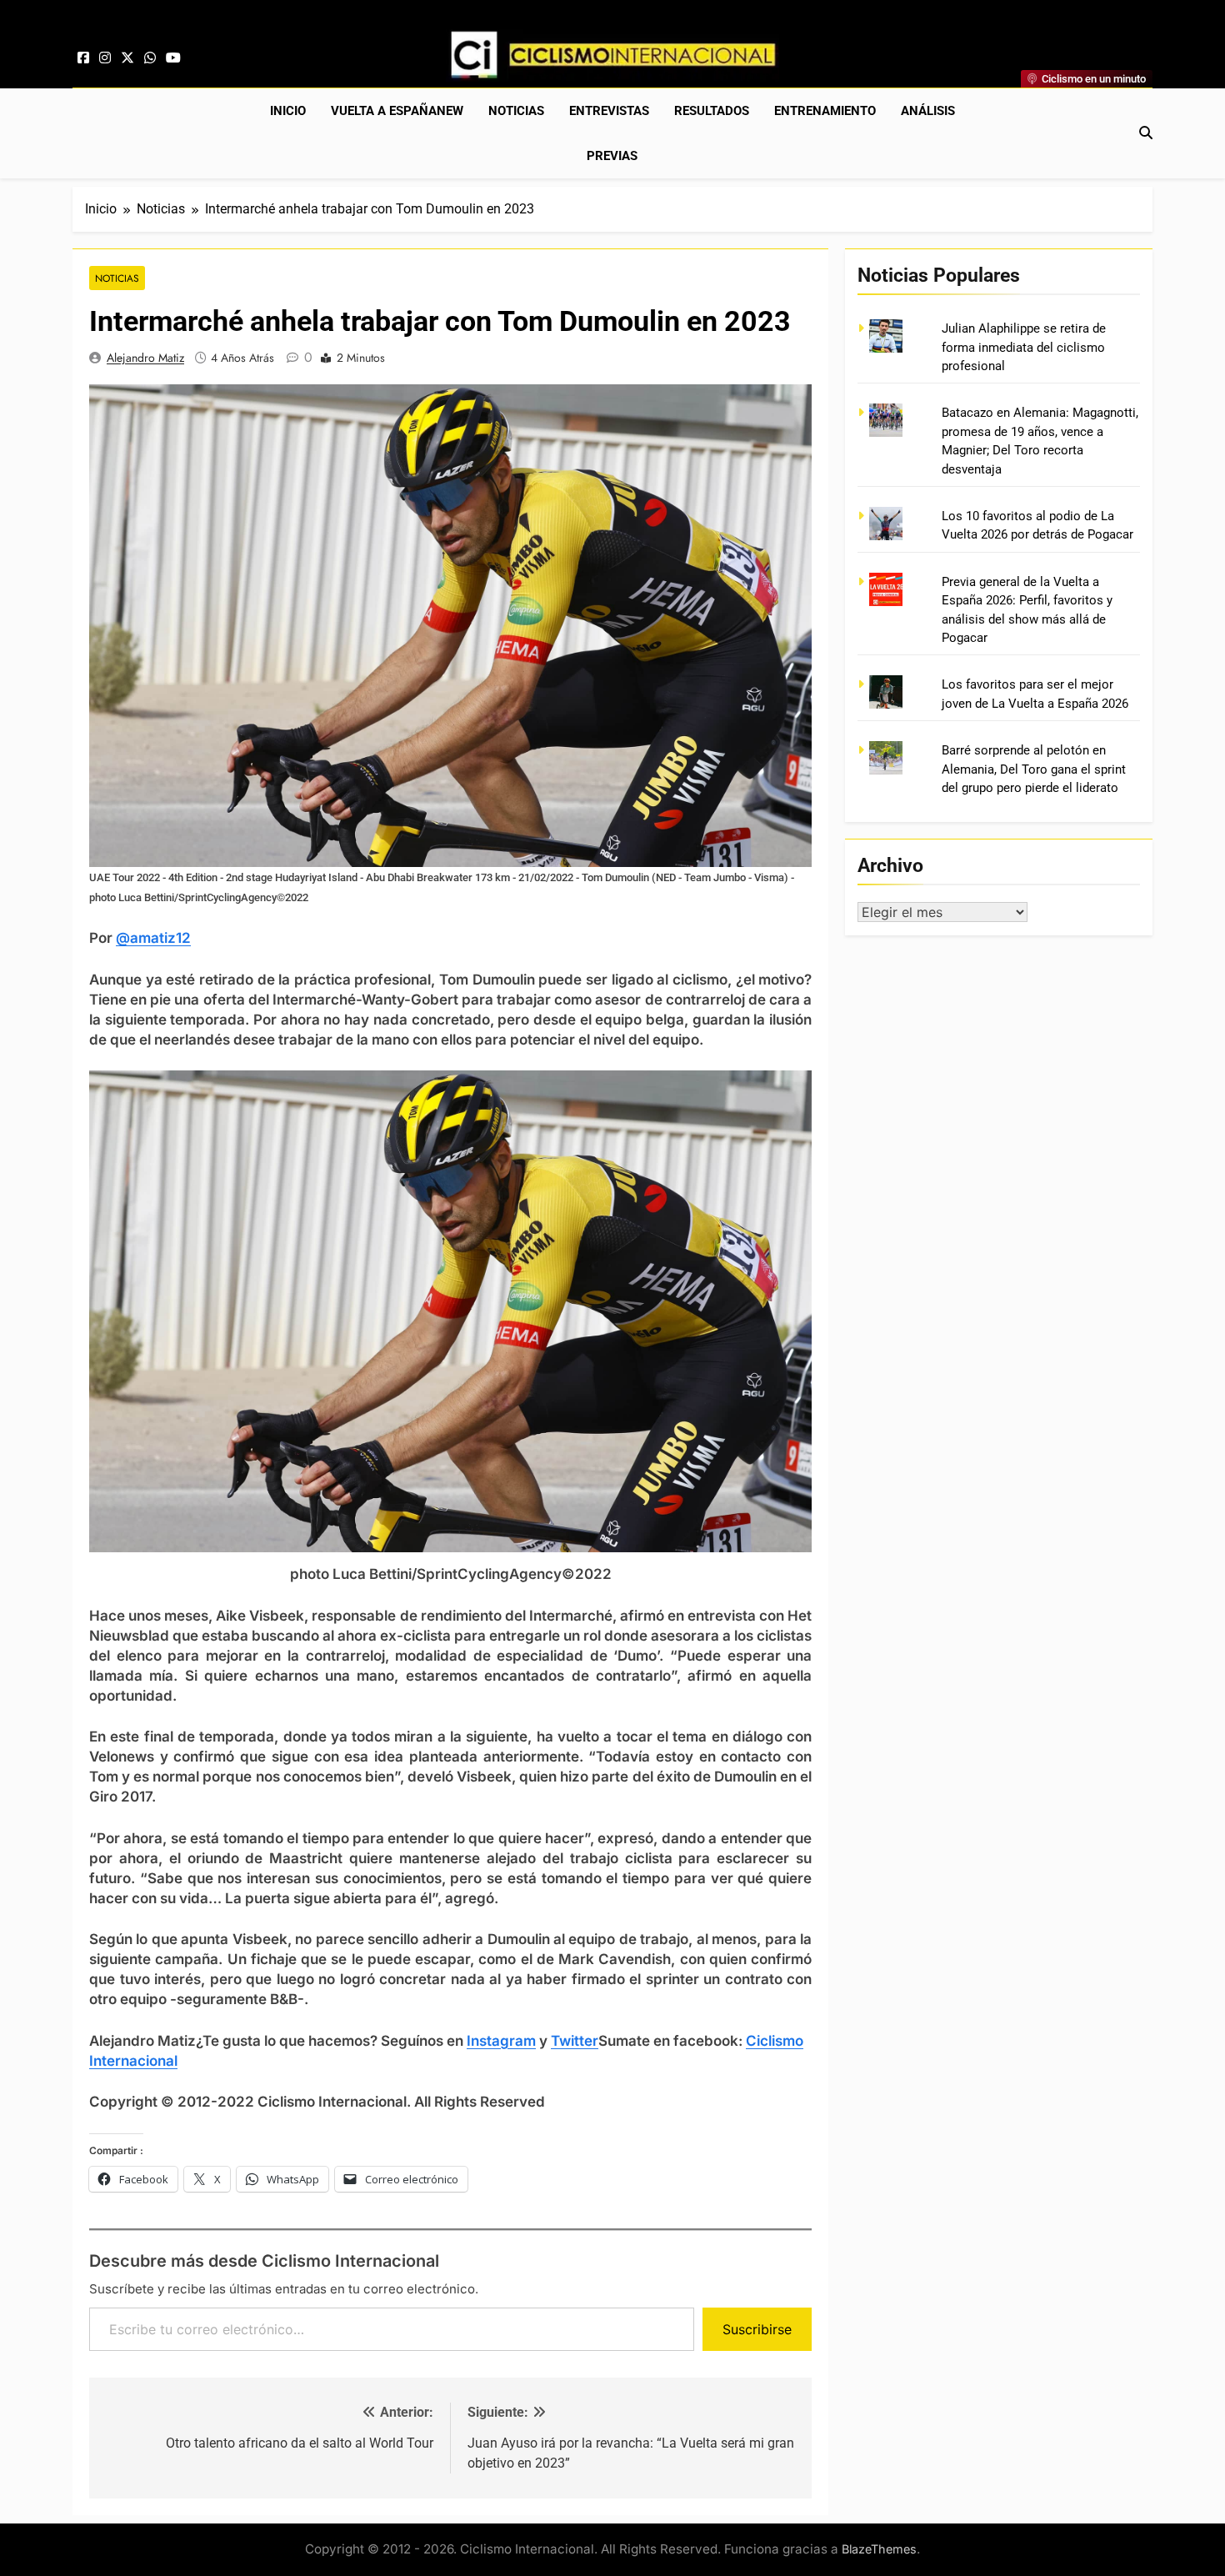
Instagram (501, 2041)
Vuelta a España (397, 111)
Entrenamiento (825, 111)
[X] (127, 58)
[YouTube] (173, 58)
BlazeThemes (879, 2549)
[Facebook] (83, 58)
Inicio (288, 111)
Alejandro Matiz (145, 358)
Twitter (575, 2041)
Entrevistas (609, 111)
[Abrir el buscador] (1146, 133)
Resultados (712, 111)
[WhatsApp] (150, 58)
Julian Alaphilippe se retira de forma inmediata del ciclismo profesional (1024, 347)
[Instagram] (105, 58)
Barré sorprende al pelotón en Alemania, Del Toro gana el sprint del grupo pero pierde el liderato (1034, 769)
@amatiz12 (153, 938)
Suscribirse (757, 2329)
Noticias (516, 111)
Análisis (928, 111)
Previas (612, 156)
